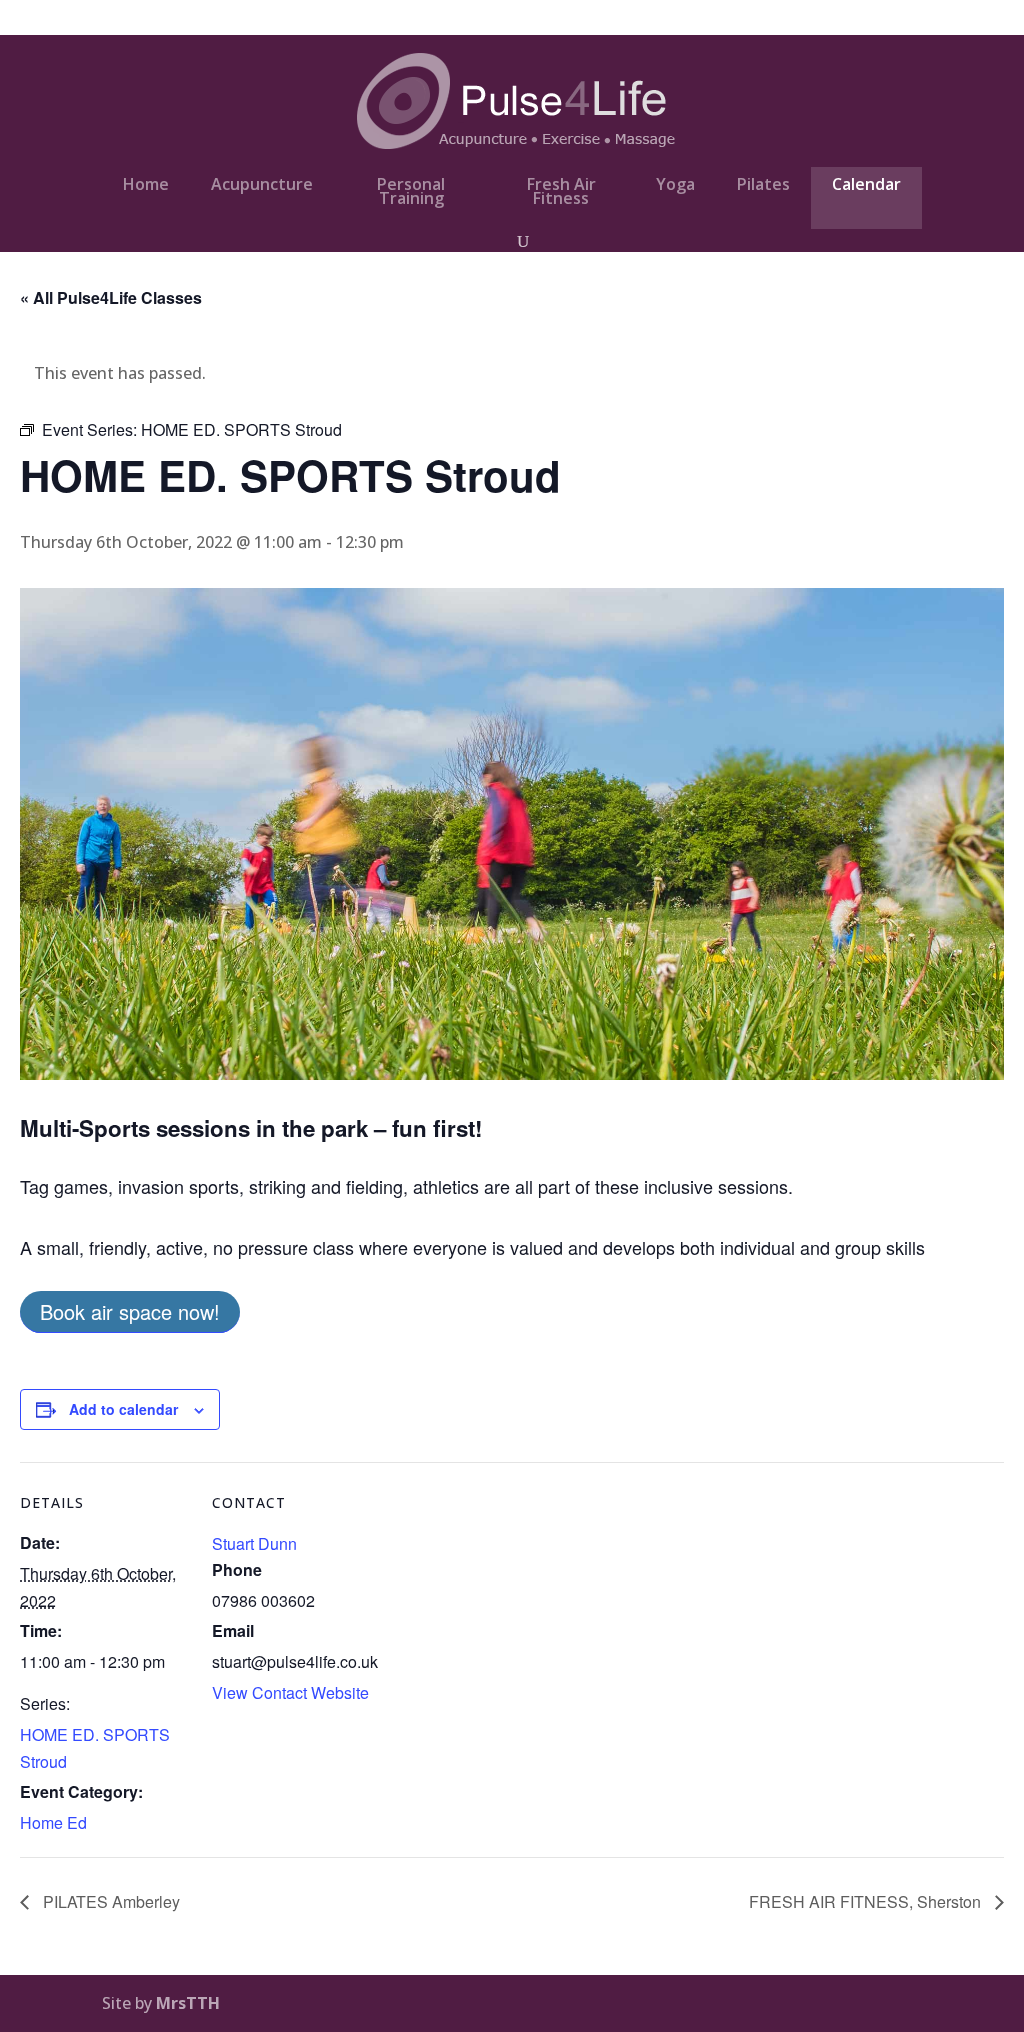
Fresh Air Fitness (561, 191)
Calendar (866, 184)
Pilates (763, 184)
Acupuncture (262, 184)
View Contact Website (290, 1692)
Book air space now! (130, 1311)
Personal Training (411, 191)
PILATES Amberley (109, 1901)
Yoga (675, 184)
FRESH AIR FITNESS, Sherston (867, 1901)
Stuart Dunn (254, 1543)
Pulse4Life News (728, 19)
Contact (893, 19)
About (824, 19)
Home (146, 184)
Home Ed (53, 1822)
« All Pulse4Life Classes (111, 297)
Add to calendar (123, 1409)
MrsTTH (188, 2003)
